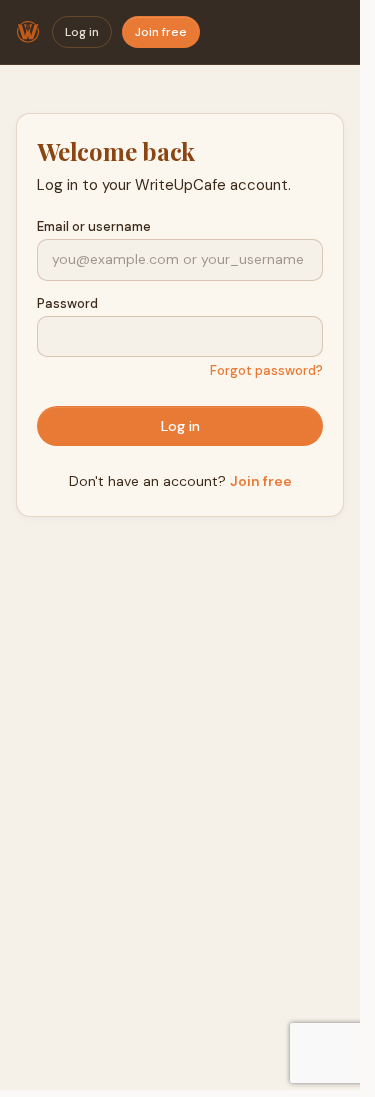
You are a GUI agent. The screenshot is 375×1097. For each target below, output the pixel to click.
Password (67, 303)
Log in (82, 32)
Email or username (94, 226)
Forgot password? (266, 370)
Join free (161, 32)
